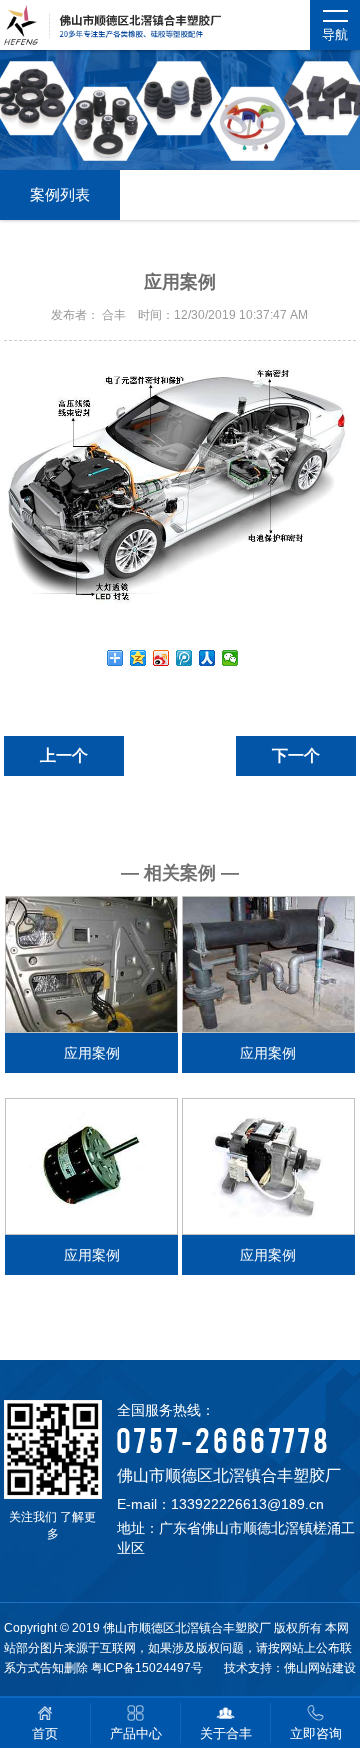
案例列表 (60, 194)
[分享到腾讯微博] (184, 658)
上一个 (64, 755)
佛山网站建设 (320, 1668)
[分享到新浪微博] (161, 658)
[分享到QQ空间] (138, 658)
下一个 (296, 755)
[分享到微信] (230, 658)
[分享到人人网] (207, 658)
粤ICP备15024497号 (147, 1668)
